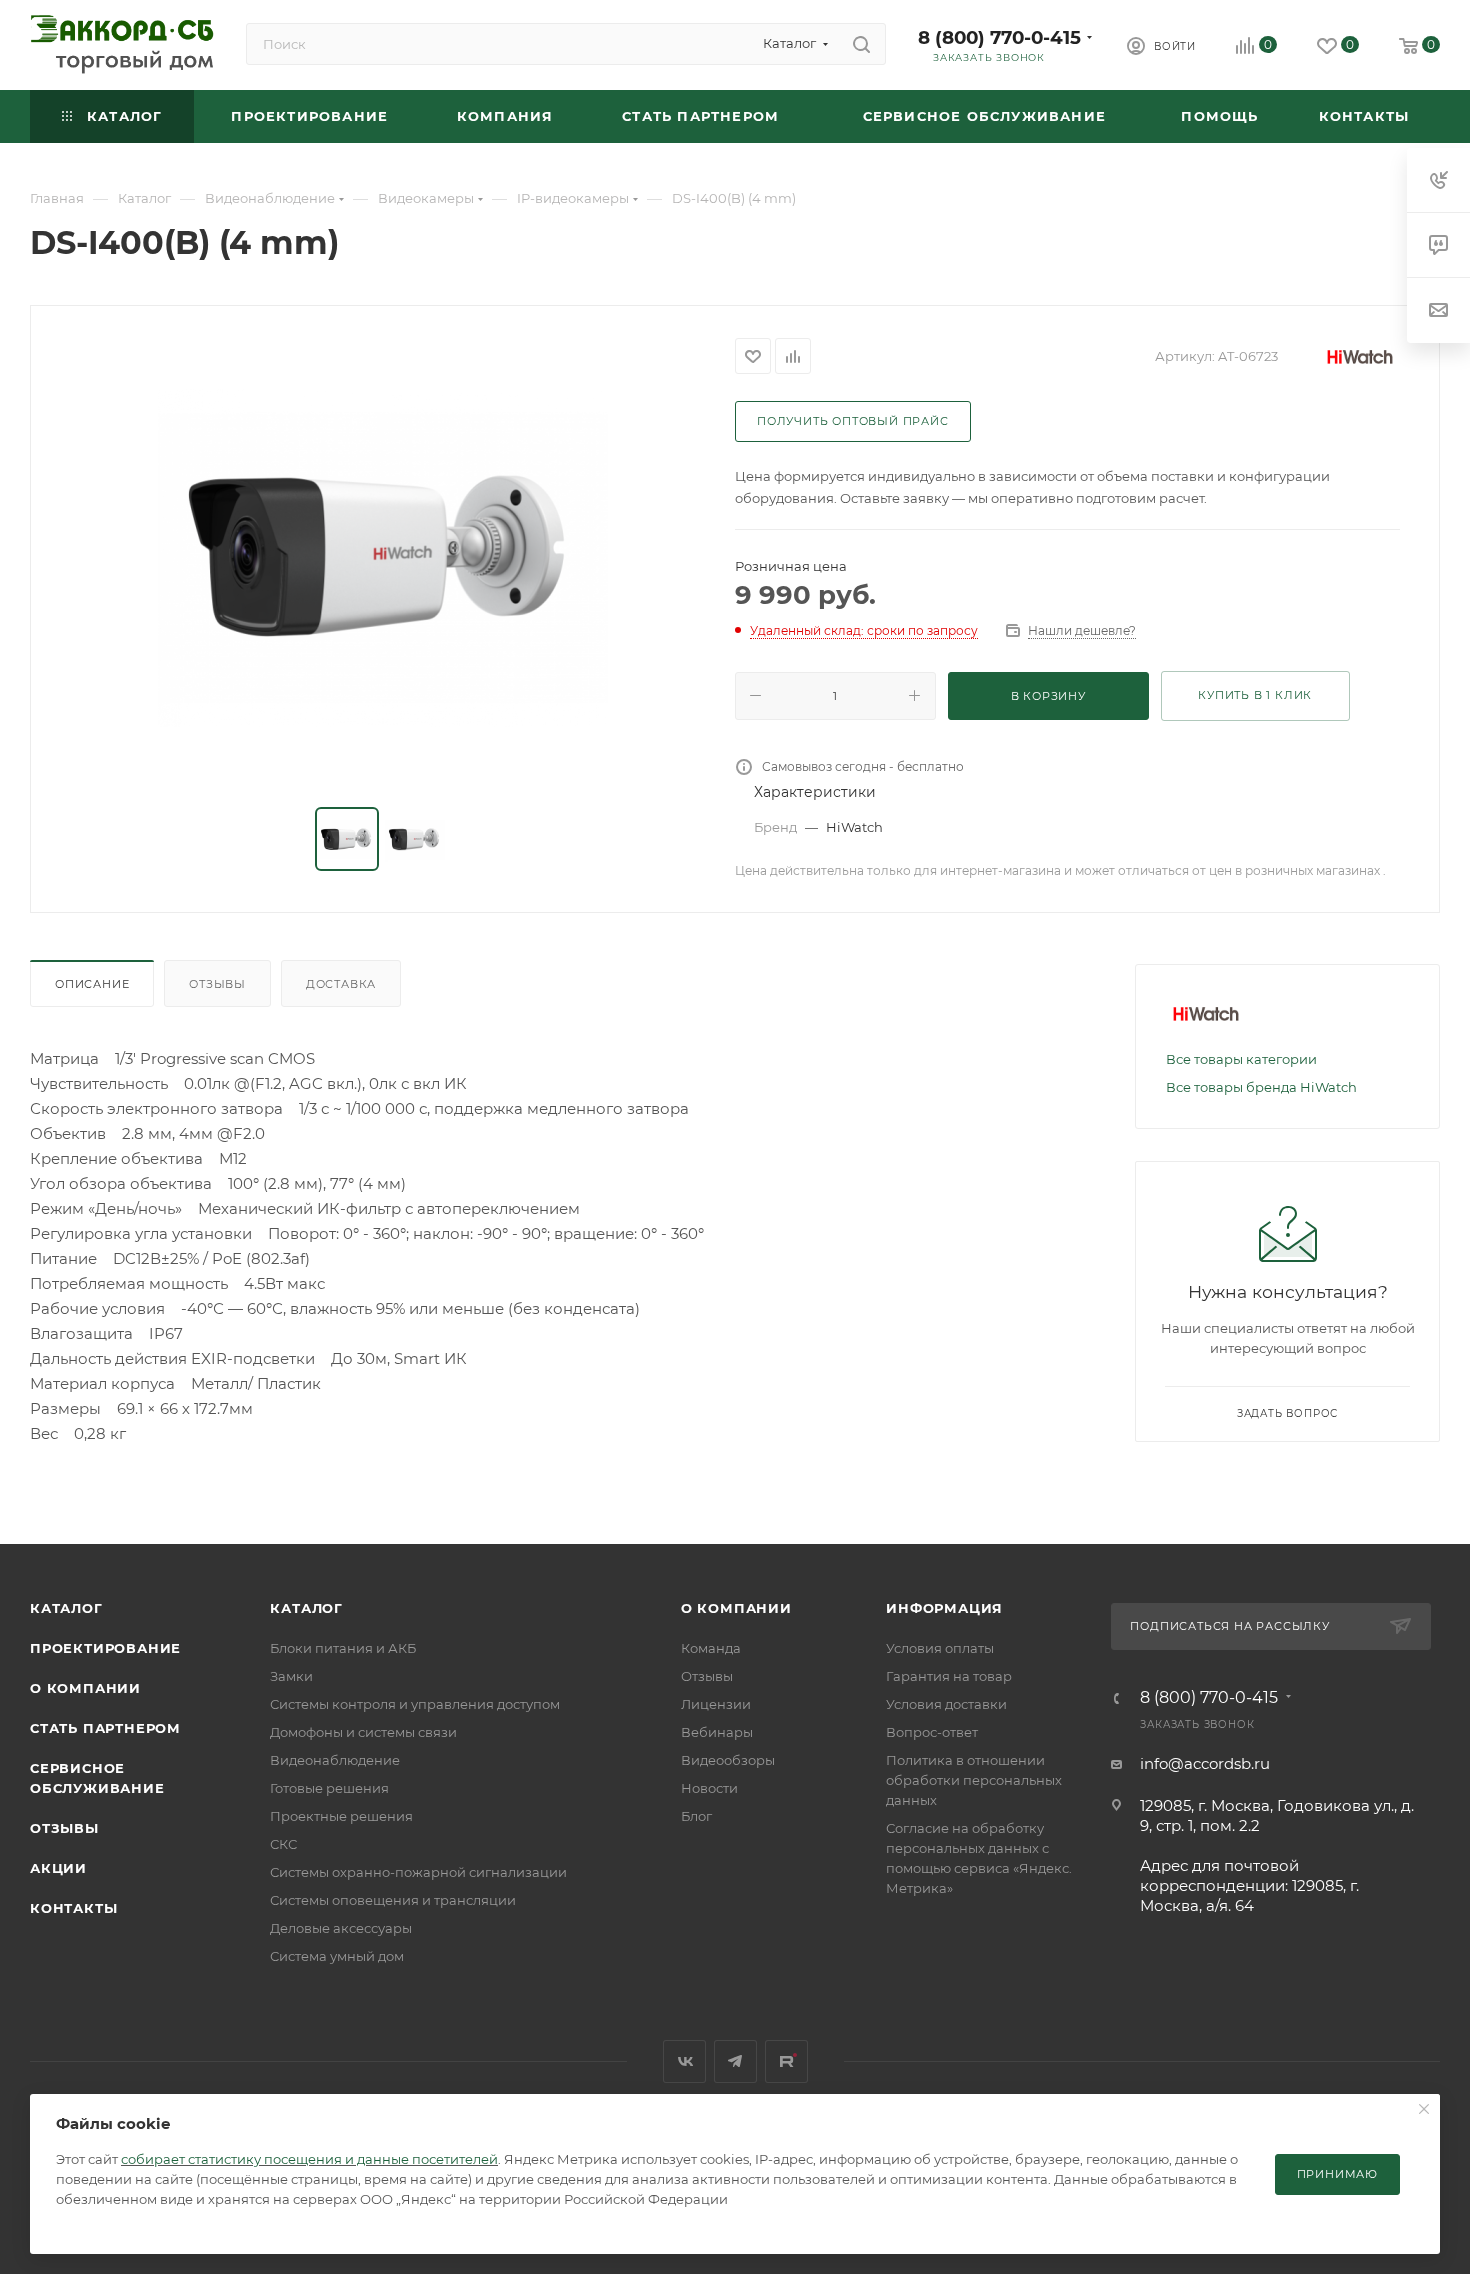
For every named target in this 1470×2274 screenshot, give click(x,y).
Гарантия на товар (949, 1676)
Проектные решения (341, 1816)
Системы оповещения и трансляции (393, 1900)
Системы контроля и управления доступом (415, 1704)
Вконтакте (684, 2061)
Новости (709, 1788)
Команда (711, 1648)
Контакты (73, 1908)
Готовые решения (329, 1788)
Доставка (341, 984)
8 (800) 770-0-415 (999, 37)
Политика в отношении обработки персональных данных (974, 1780)
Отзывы (217, 984)
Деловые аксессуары (341, 1928)
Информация (944, 1608)
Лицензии (716, 1704)
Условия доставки (946, 1704)
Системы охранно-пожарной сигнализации (418, 1872)
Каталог (66, 1608)
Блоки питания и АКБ (343, 1648)
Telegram (735, 2061)
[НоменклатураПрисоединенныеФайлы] (383, 558)
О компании (85, 1688)
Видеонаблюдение (335, 1760)
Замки (291, 1676)
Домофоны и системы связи (363, 1732)
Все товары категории (1241, 1059)
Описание (92, 984)
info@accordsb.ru (1205, 1763)
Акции (58, 1868)
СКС (283, 1844)
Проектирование (105, 1648)
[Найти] (861, 44)
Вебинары (717, 1732)
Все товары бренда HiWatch (1261, 1087)
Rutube (786, 2061)
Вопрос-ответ (932, 1732)
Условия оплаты (940, 1648)
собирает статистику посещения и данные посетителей (309, 2159)
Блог (696, 1816)
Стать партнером (105, 1728)
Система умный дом (337, 1956)
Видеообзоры (728, 1760)
